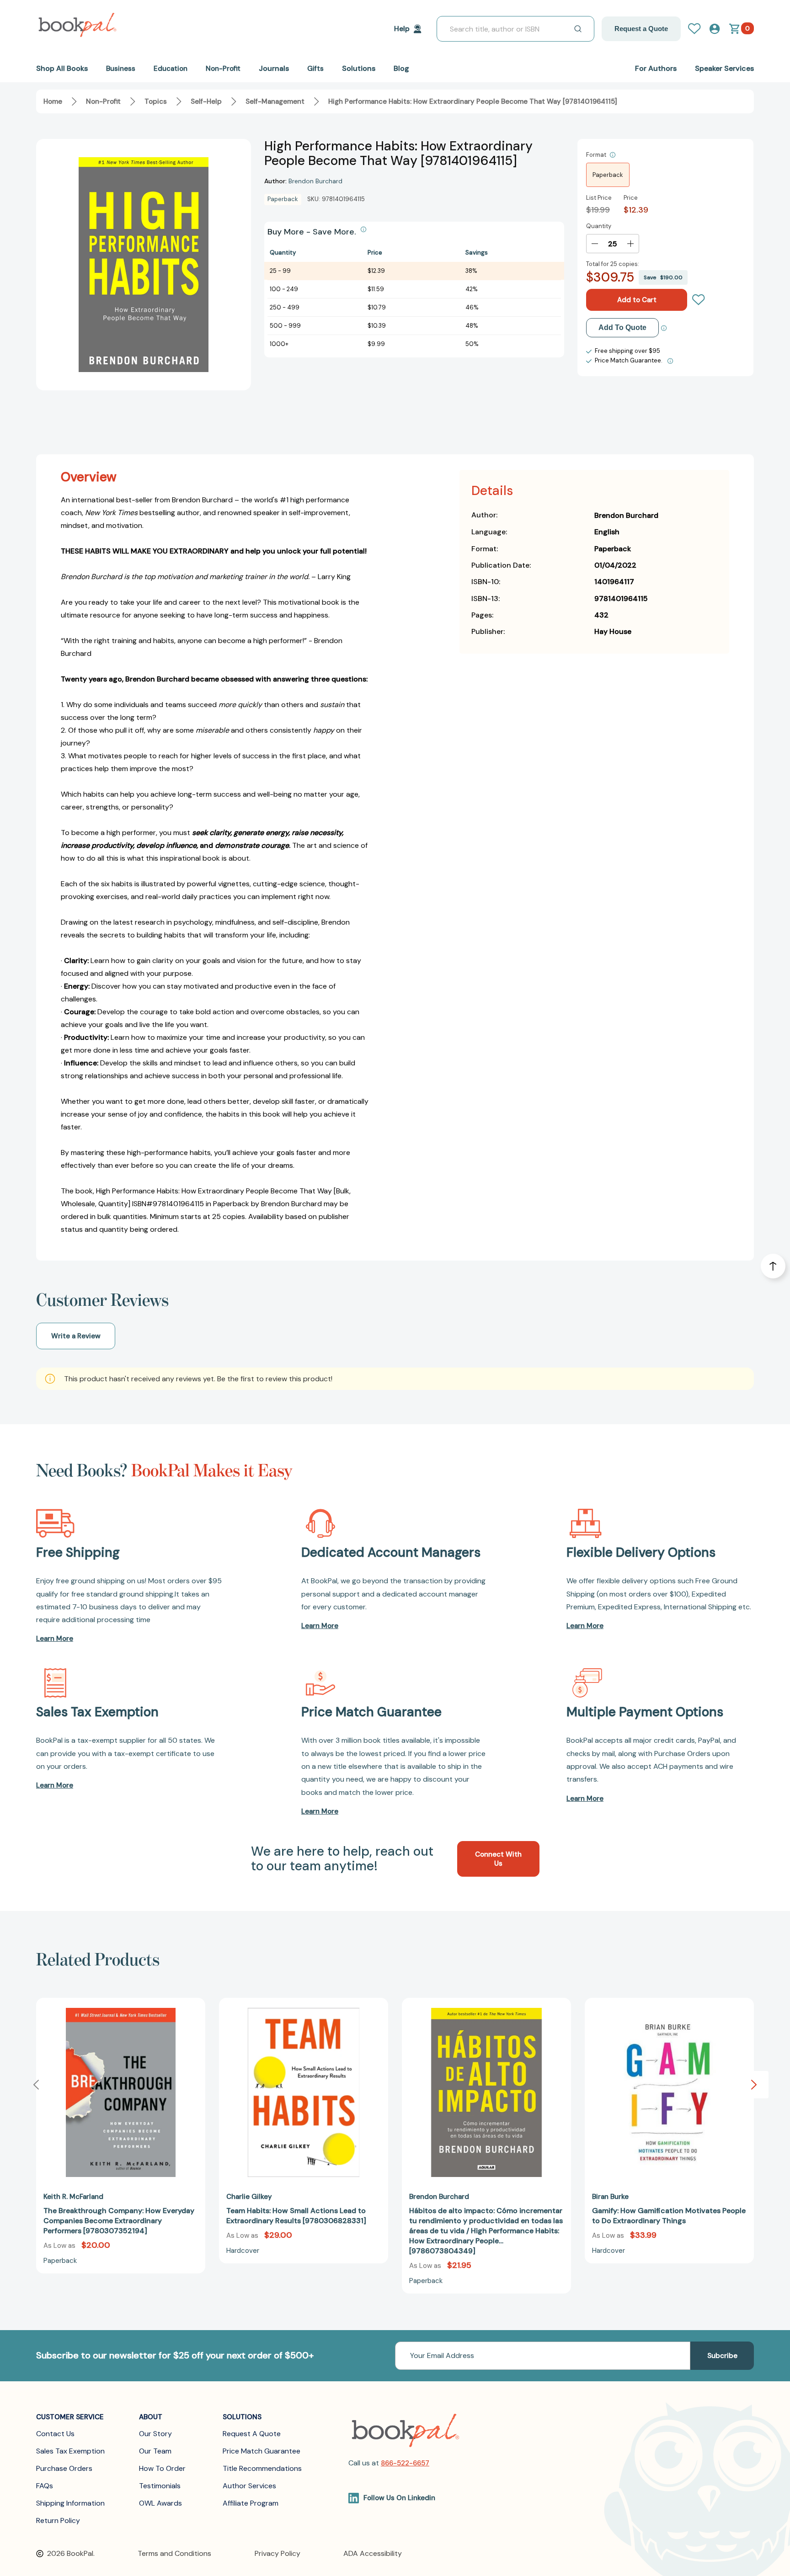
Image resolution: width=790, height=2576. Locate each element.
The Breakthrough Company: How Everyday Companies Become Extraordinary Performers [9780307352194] (119, 2221)
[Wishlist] (699, 300)
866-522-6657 (405, 2463)
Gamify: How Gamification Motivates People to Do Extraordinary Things (669, 2216)
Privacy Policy (278, 2553)
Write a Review (76, 1336)
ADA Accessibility (373, 2553)
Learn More (55, 1639)
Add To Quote (622, 327)
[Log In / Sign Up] (698, 29)
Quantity (599, 226)
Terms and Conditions (174, 2553)
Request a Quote (641, 29)
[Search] (578, 29)
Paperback (608, 175)
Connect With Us (498, 1859)
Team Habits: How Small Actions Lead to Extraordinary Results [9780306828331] (296, 2216)
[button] (754, 2085)
